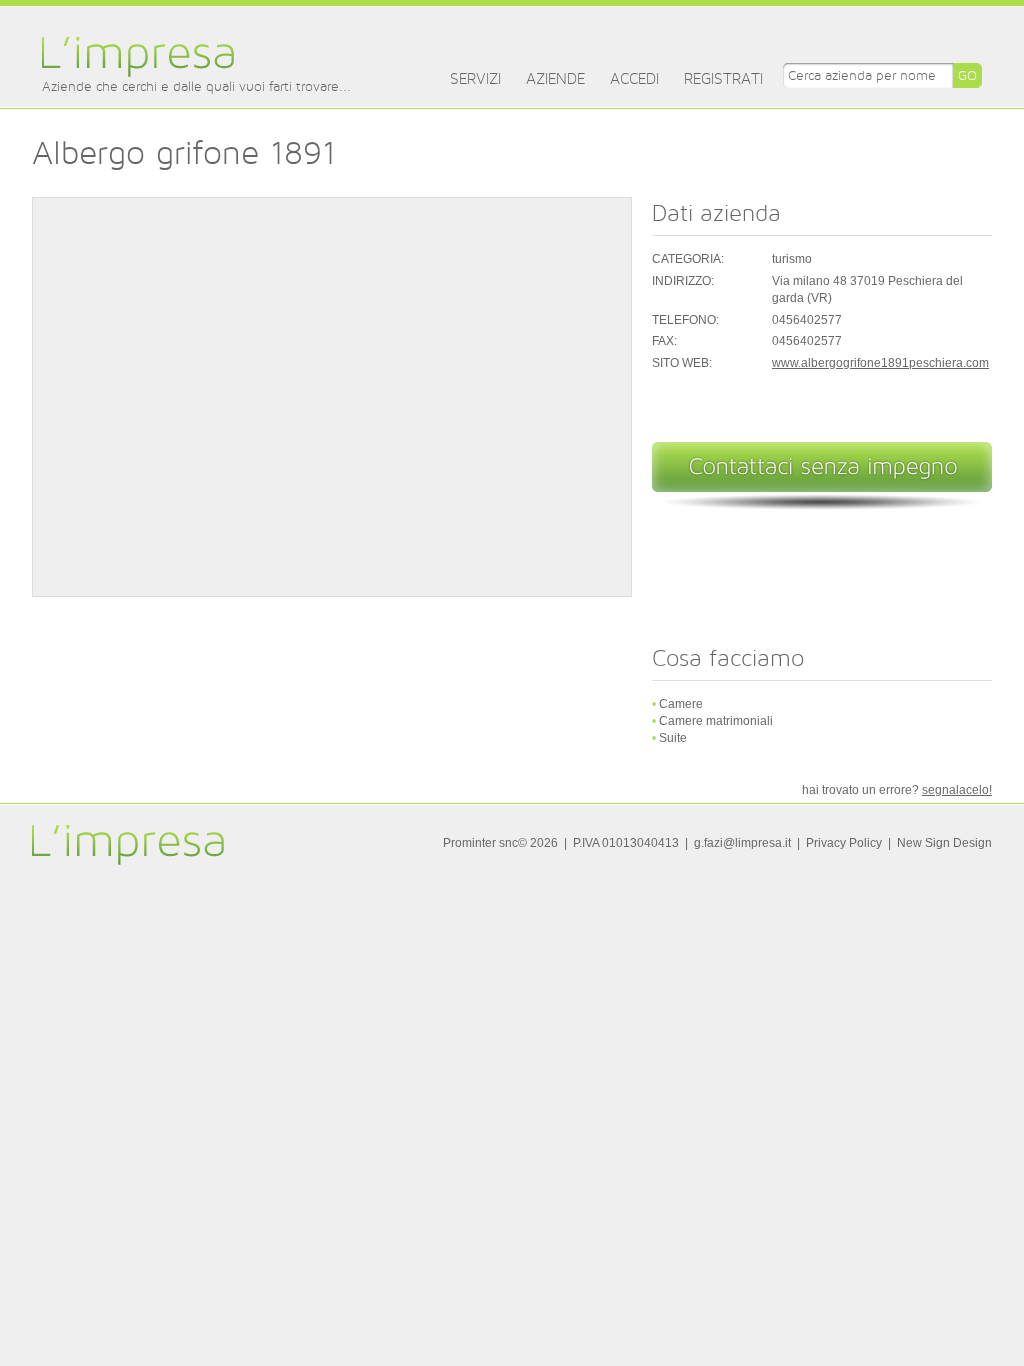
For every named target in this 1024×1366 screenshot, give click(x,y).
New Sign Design (944, 843)
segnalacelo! (957, 790)
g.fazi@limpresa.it (742, 843)
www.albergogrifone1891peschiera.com (880, 363)
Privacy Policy (844, 843)
